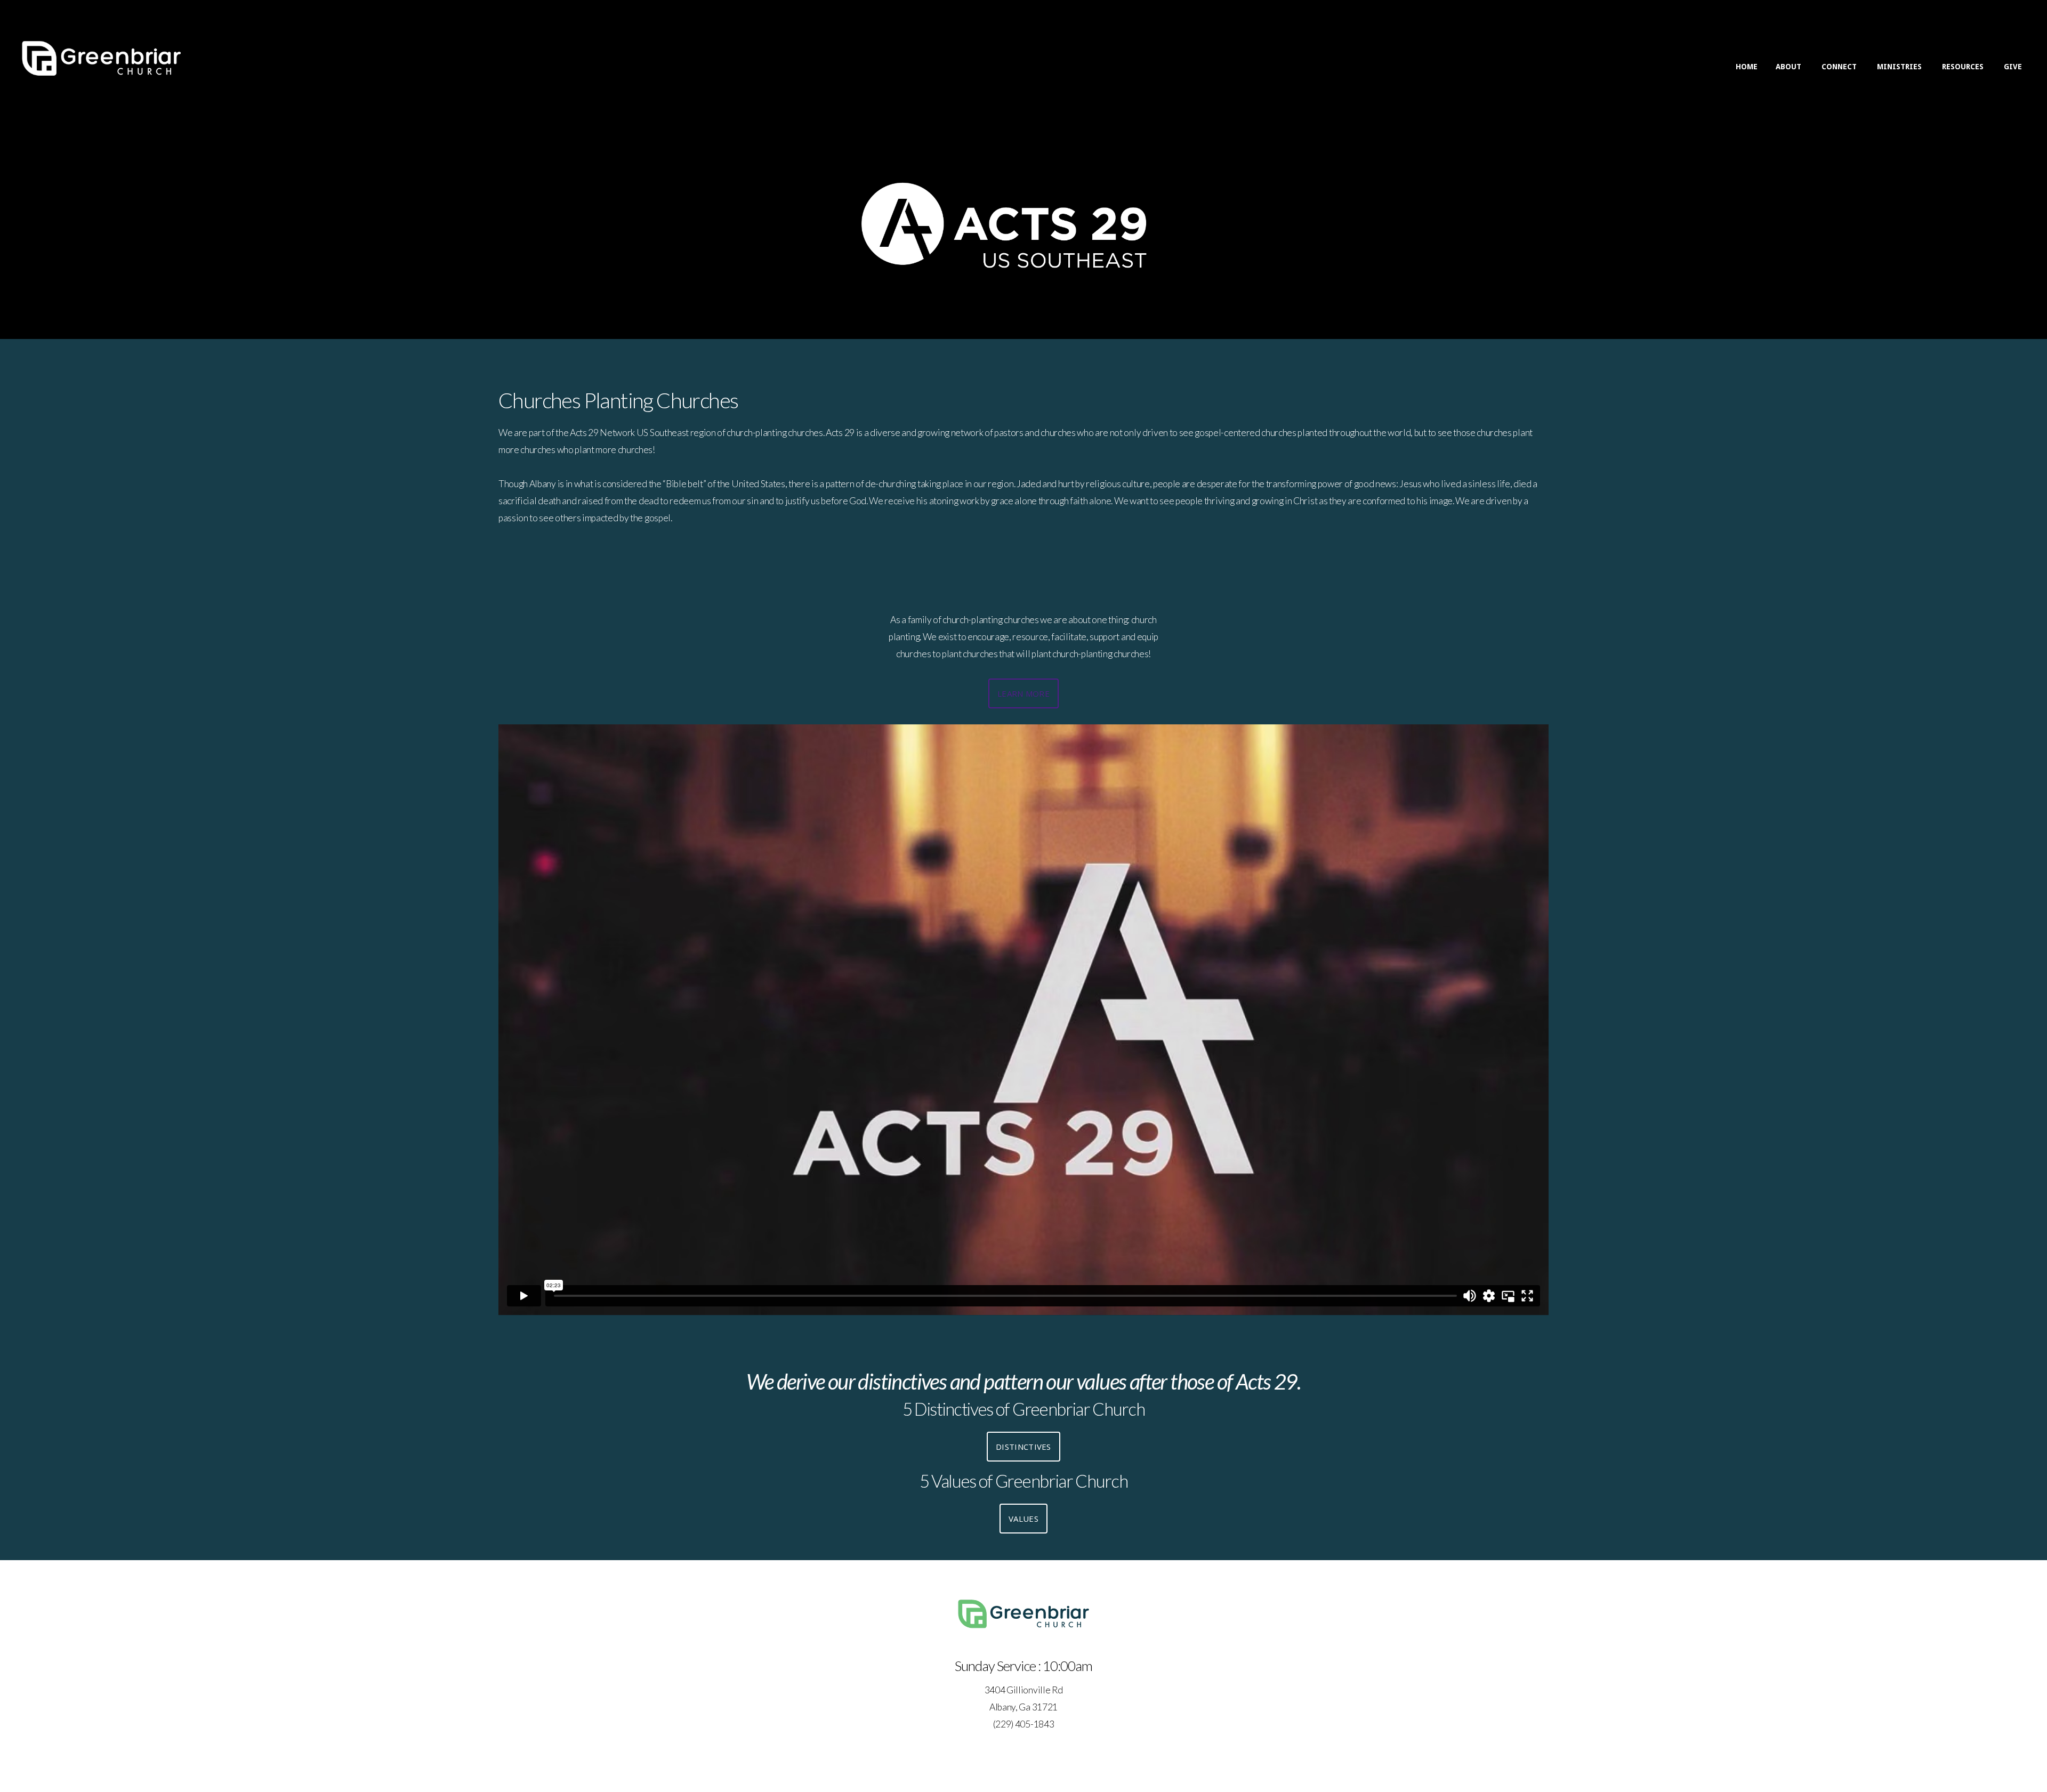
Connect (1840, 67)
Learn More (1023, 693)
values (1023, 1519)
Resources (1964, 67)
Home (1747, 67)
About (1790, 67)
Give (2013, 67)
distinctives (1023, 1447)
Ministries (1900, 67)
